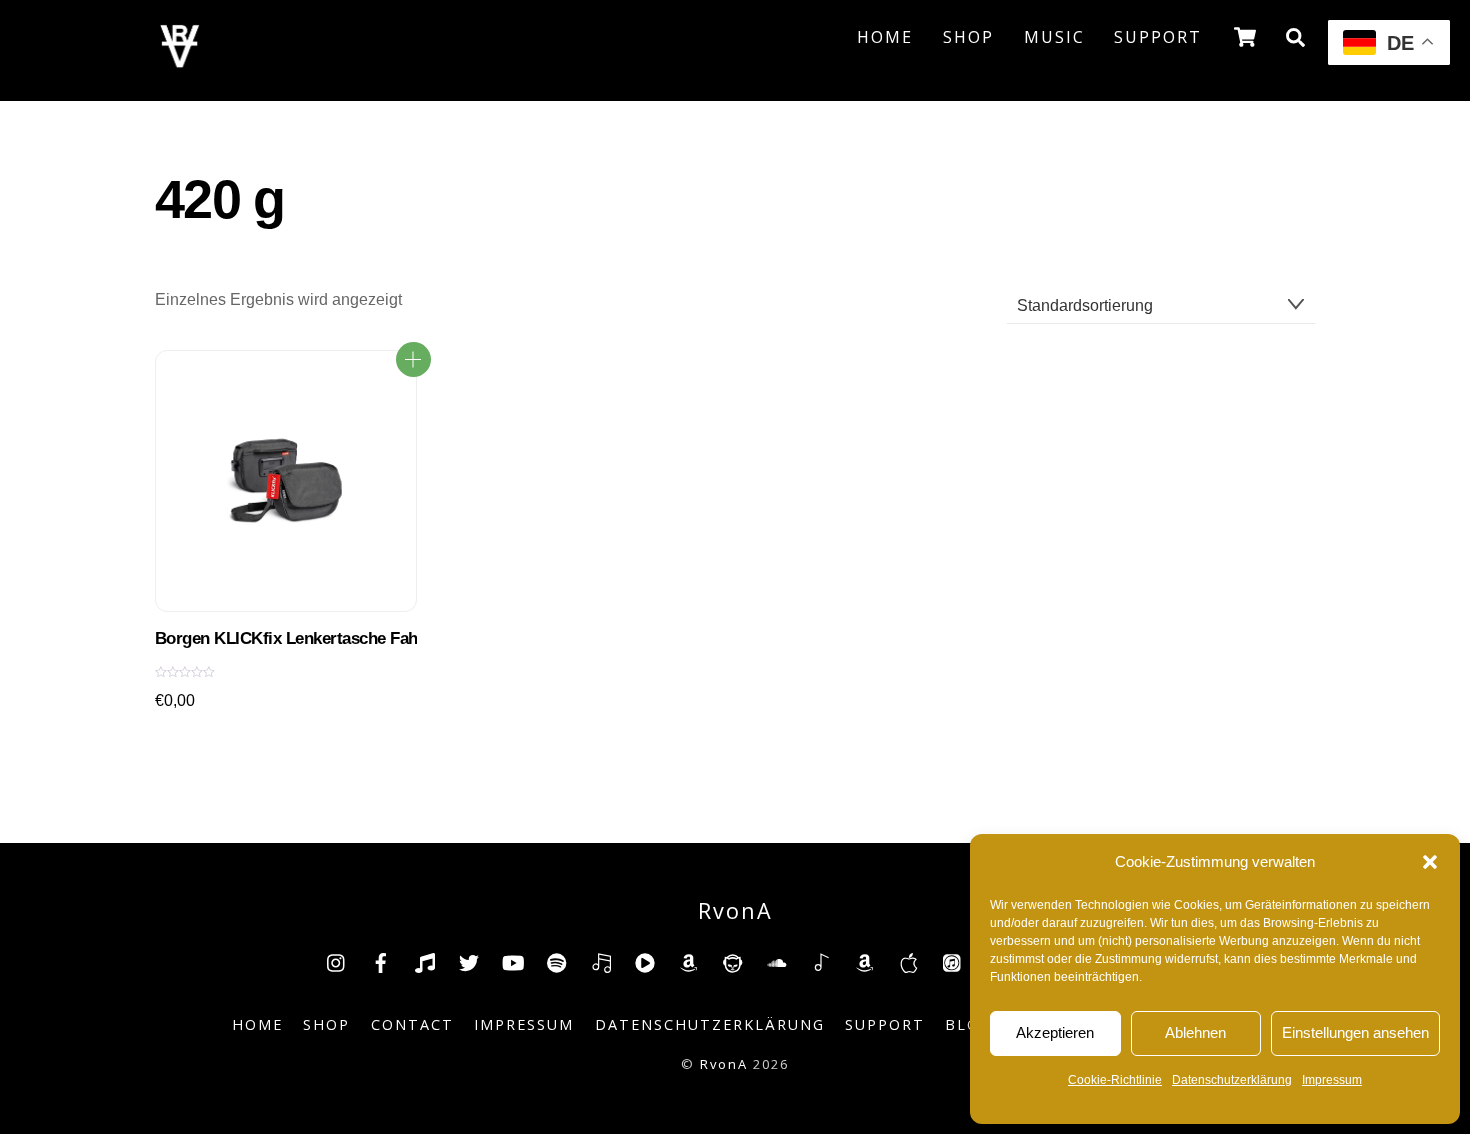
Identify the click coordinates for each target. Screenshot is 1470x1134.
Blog (968, 1024)
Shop (968, 37)
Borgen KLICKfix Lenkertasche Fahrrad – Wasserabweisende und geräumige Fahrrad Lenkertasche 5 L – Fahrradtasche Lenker (286, 638)
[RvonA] (180, 61)
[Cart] (1245, 37)
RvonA (724, 1064)
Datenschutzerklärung (1232, 1080)
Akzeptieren (1055, 1032)
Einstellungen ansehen (1355, 1032)
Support (1158, 37)
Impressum (1332, 1080)
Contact (412, 1024)
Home (885, 37)
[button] (1430, 862)
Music (1054, 37)
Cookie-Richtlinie (1115, 1080)
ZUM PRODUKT (413, 359)
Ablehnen (1195, 1032)
